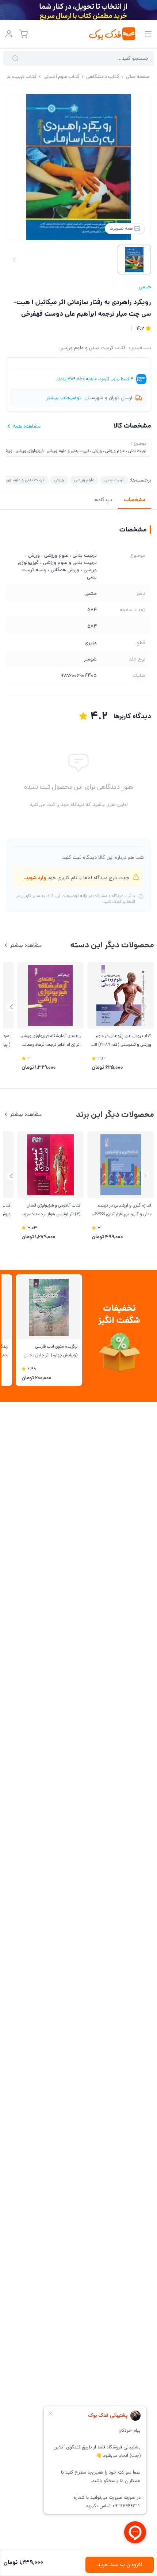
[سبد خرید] (23, 34)
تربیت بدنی (114, 480)
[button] (12, 1007)
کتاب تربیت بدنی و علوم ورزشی (93, 348)
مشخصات (135, 500)
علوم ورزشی (84, 480)
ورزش (59, 480)
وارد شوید (36, 878)
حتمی (145, 287)
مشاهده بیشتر (26, 945)
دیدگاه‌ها (103, 500)
